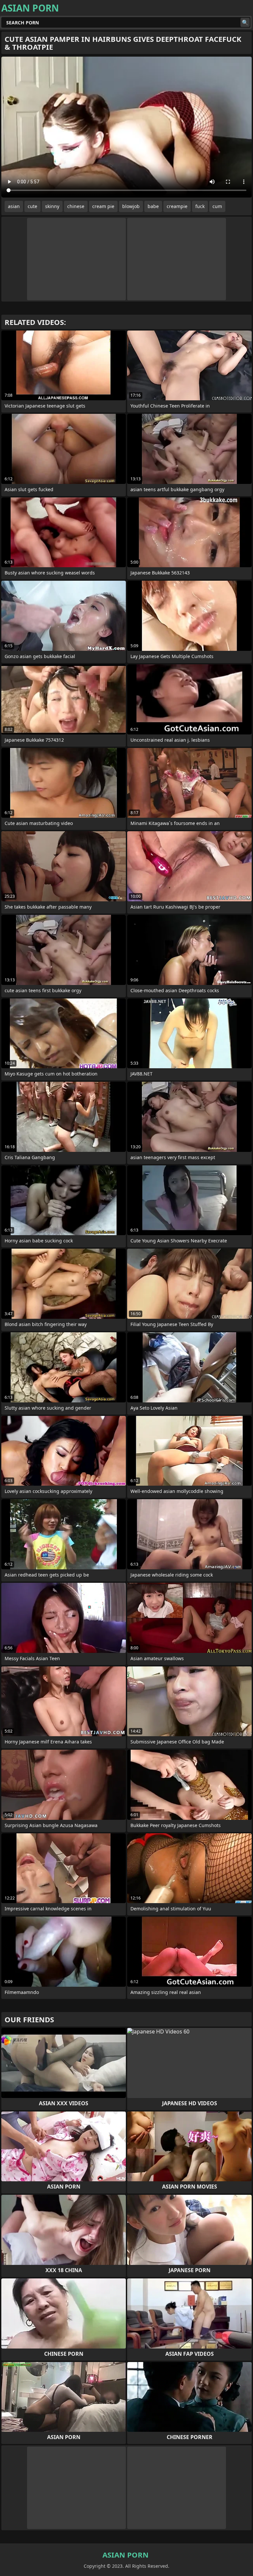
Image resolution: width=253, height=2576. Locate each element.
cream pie (103, 206)
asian (14, 206)
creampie (177, 206)
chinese (76, 206)
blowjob (131, 206)
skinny (52, 206)
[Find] (245, 22)
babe (153, 206)
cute (32, 206)
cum (217, 206)
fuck (200, 206)
